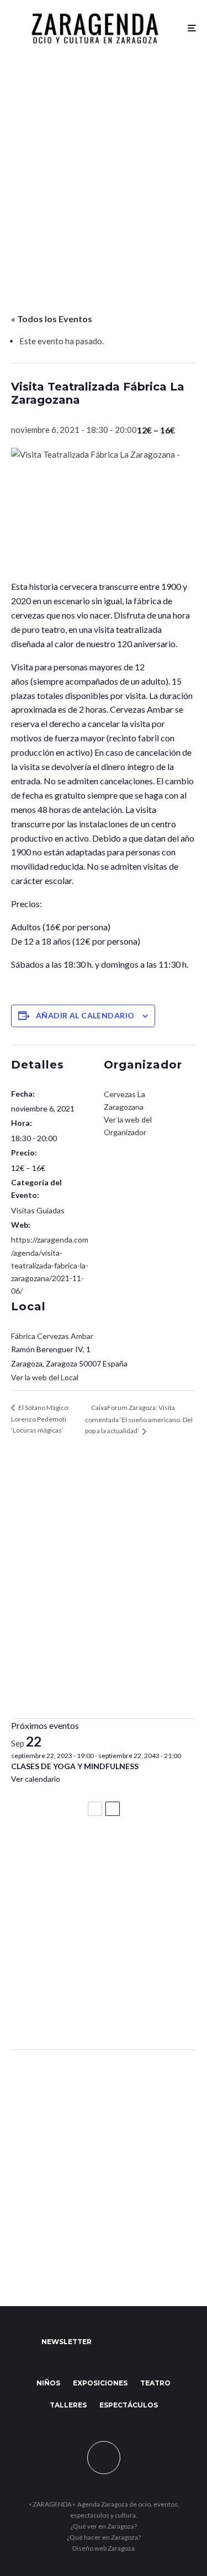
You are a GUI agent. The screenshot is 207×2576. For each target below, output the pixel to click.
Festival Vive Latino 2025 (66, 1854)
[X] (132, 2342)
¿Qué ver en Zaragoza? (104, 2526)
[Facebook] (111, 2342)
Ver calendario (36, 1779)
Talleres (68, 2405)
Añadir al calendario (85, 1015)
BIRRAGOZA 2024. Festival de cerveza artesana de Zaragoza (95, 1957)
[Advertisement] (104, 164)
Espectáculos (129, 2405)
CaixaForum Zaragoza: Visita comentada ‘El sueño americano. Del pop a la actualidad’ (139, 1419)
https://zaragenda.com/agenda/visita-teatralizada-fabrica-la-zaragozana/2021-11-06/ (50, 1265)
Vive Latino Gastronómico (69, 1903)
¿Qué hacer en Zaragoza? (104, 2537)
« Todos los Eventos (52, 319)
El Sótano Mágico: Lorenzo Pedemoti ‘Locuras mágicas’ (40, 1419)
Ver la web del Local (45, 1377)
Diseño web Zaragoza (104, 2548)
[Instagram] (154, 2342)
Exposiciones (100, 2383)
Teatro (155, 2383)
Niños (48, 2383)
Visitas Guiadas (38, 1210)
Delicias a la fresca (52, 2011)
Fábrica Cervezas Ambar (52, 1336)
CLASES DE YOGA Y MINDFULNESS (75, 1766)
